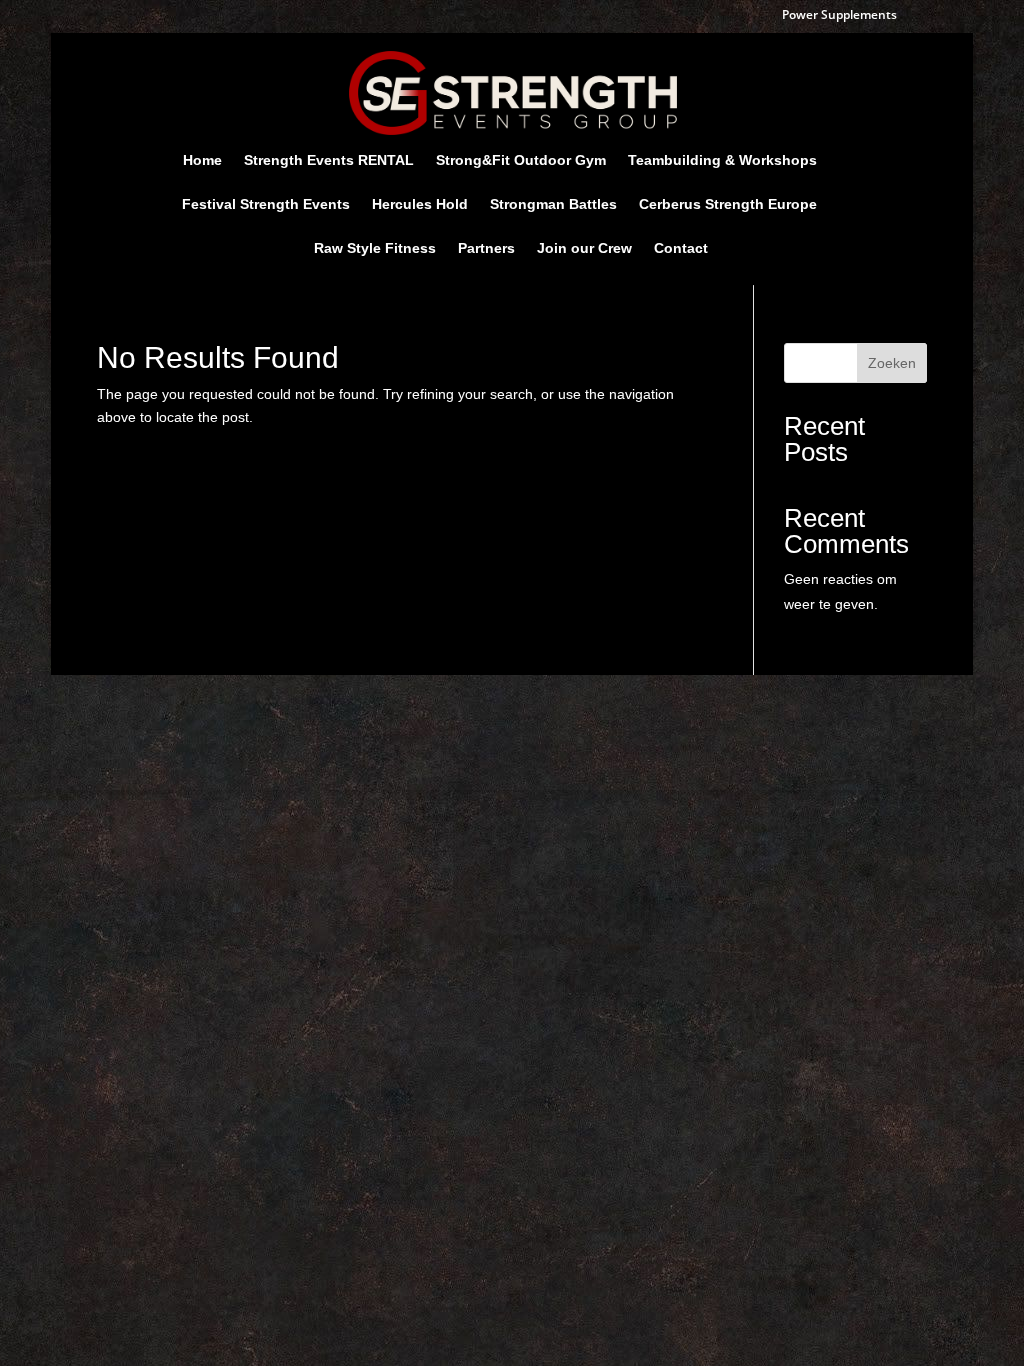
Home (202, 160)
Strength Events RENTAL (329, 160)
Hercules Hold (420, 204)
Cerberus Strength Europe (728, 204)
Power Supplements (839, 16)
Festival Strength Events (266, 204)
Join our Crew (584, 248)
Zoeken (892, 363)
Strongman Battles (553, 204)
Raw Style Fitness (375, 248)
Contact (681, 248)
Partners (486, 248)
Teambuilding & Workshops (722, 160)
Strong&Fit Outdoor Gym (521, 160)
